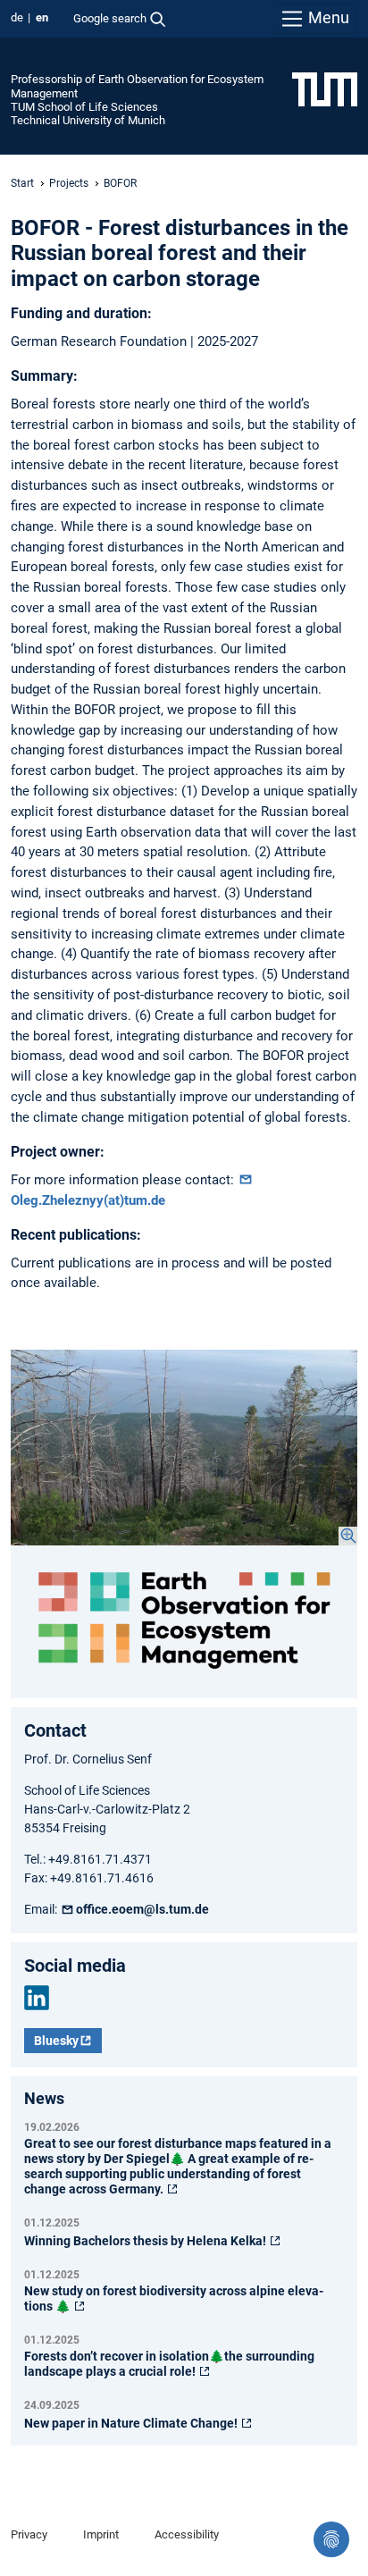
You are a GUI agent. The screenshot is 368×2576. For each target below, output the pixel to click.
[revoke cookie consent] (331, 2539)
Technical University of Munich (88, 120)
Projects (69, 183)
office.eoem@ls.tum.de (142, 1909)
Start (22, 183)
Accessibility (187, 2534)
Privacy (29, 2534)
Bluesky (56, 2041)
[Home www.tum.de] (325, 88)
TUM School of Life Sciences (84, 107)
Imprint (101, 2534)
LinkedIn (37, 1998)
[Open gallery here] (184, 1447)
